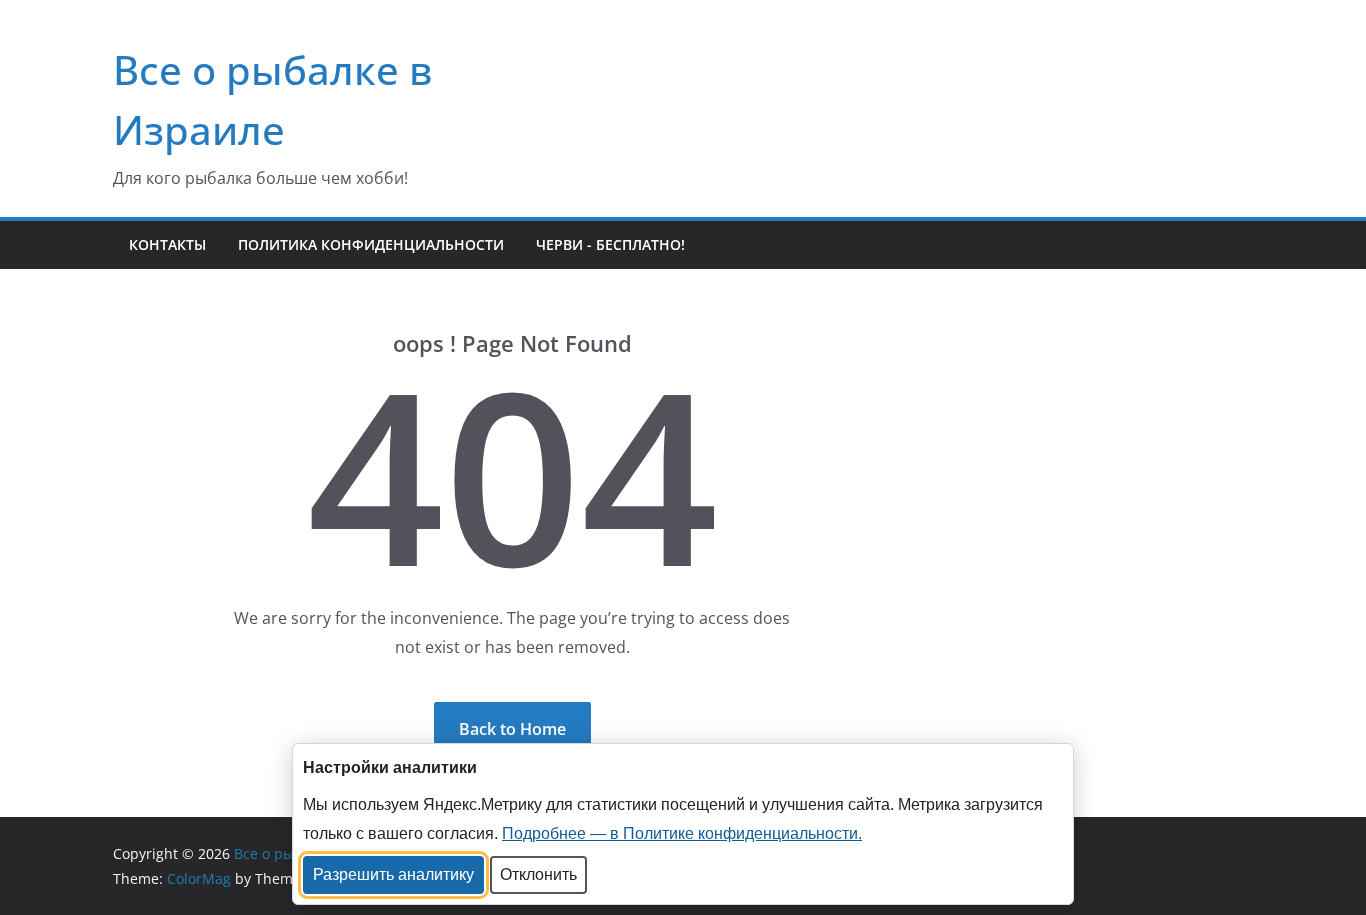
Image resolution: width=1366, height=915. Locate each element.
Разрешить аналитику (393, 874)
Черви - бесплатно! (610, 244)
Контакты (167, 244)
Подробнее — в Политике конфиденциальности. (682, 833)
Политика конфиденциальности (371, 244)
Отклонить (538, 874)
